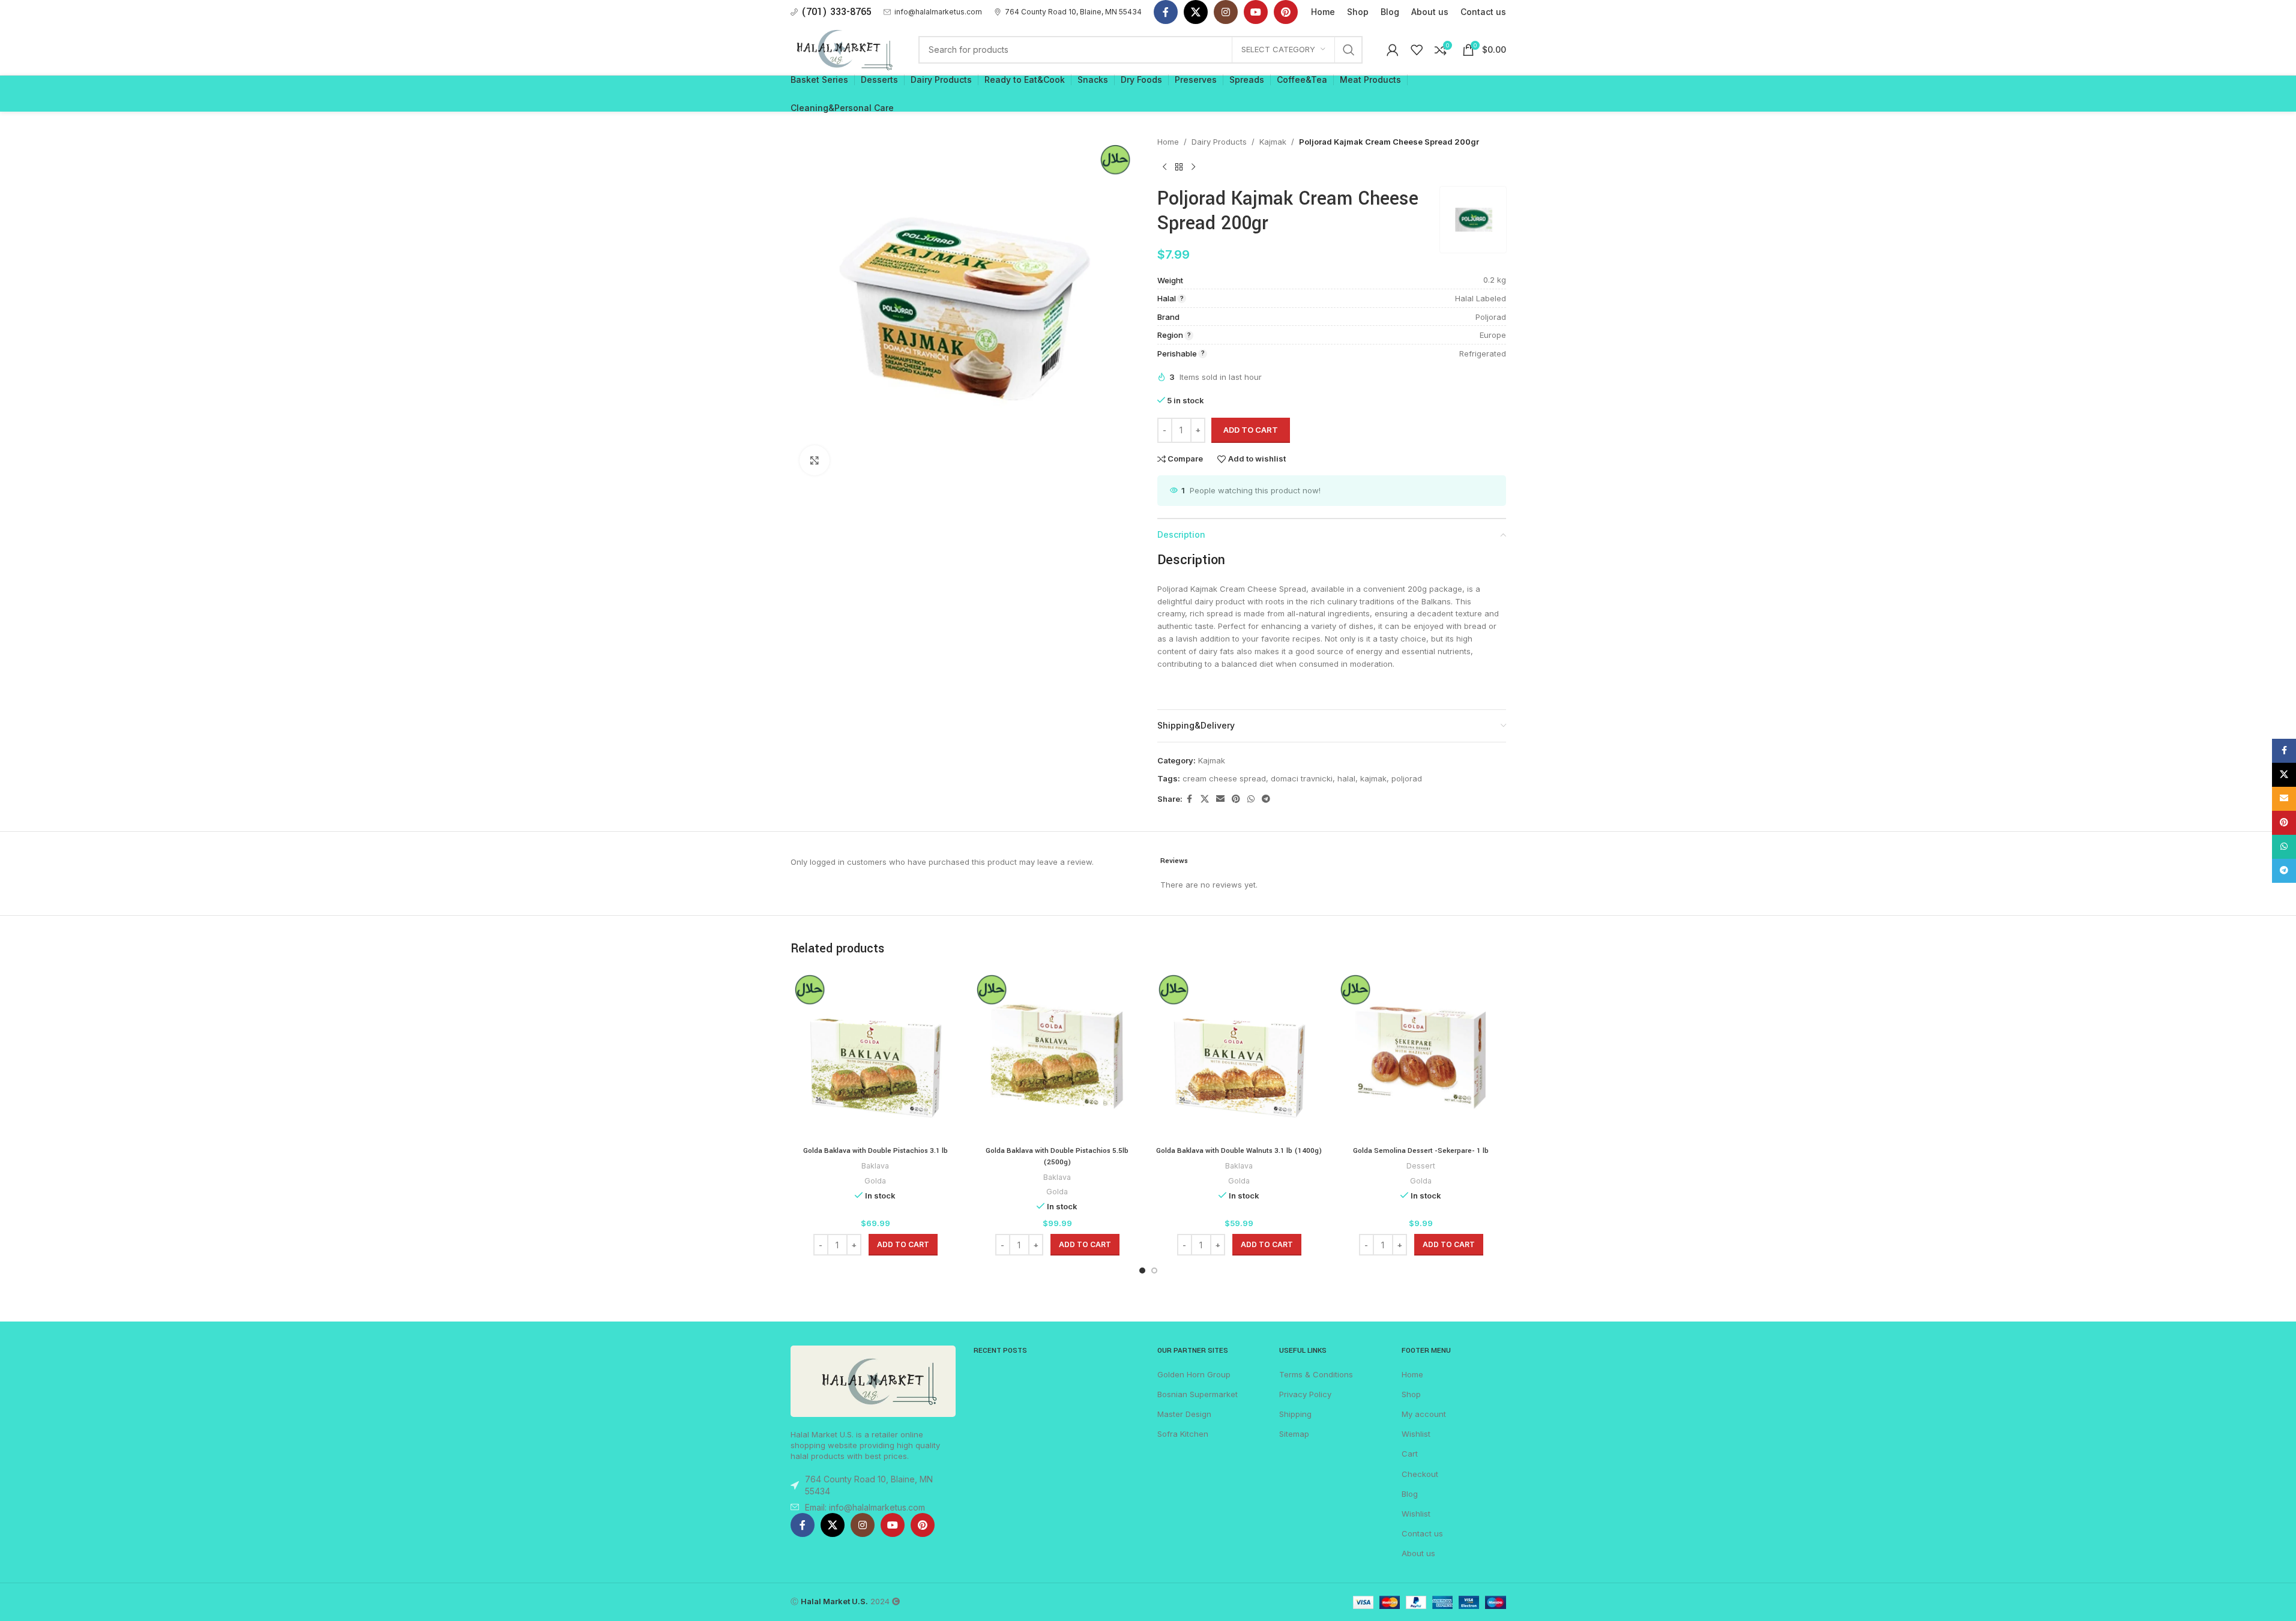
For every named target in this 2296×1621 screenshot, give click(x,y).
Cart (1410, 1454)
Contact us (1422, 1533)
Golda (875, 1181)
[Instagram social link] (1226, 12)
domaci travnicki (1302, 778)
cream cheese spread (1224, 778)
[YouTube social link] (1256, 12)
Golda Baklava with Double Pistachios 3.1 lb (875, 1151)
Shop (1411, 1394)
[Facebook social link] (1166, 12)
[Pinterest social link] (1286, 12)
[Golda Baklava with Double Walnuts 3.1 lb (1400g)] (1239, 1055)
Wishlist (1416, 1434)
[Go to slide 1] (1142, 1271)
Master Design (1184, 1414)
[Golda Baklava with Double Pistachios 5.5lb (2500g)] (1057, 1055)
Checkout (1420, 1474)
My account (1424, 1414)
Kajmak (1273, 142)
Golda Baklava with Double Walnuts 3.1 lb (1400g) (1239, 1151)
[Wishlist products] (1417, 50)
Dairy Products (1219, 142)
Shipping (1295, 1414)
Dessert (1421, 1166)
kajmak (1373, 778)
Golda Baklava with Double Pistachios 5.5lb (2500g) (1057, 1156)
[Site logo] (843, 49)
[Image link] (873, 1380)
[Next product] (1193, 167)
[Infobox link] (933, 12)
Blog (1410, 1494)
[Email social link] (1220, 799)
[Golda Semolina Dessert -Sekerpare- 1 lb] (1421, 1055)
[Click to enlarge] (815, 460)
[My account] (1393, 50)
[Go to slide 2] (1154, 1271)
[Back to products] (1179, 167)
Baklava (875, 1166)
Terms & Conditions (1316, 1374)
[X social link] (1196, 12)
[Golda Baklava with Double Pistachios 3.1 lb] (875, 1055)
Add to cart (1251, 430)
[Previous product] (1165, 167)
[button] (903, 1245)
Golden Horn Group (1194, 1374)
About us (1418, 1553)
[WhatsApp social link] (1251, 799)
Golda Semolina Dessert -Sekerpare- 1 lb (1421, 1151)
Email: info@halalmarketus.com (865, 1507)
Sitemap (1294, 1434)
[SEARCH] (1349, 50)
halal (1346, 778)
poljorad (1407, 778)
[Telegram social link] (1266, 799)
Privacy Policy (1305, 1394)
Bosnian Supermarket (1198, 1394)
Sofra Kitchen (1183, 1434)
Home (1168, 142)
